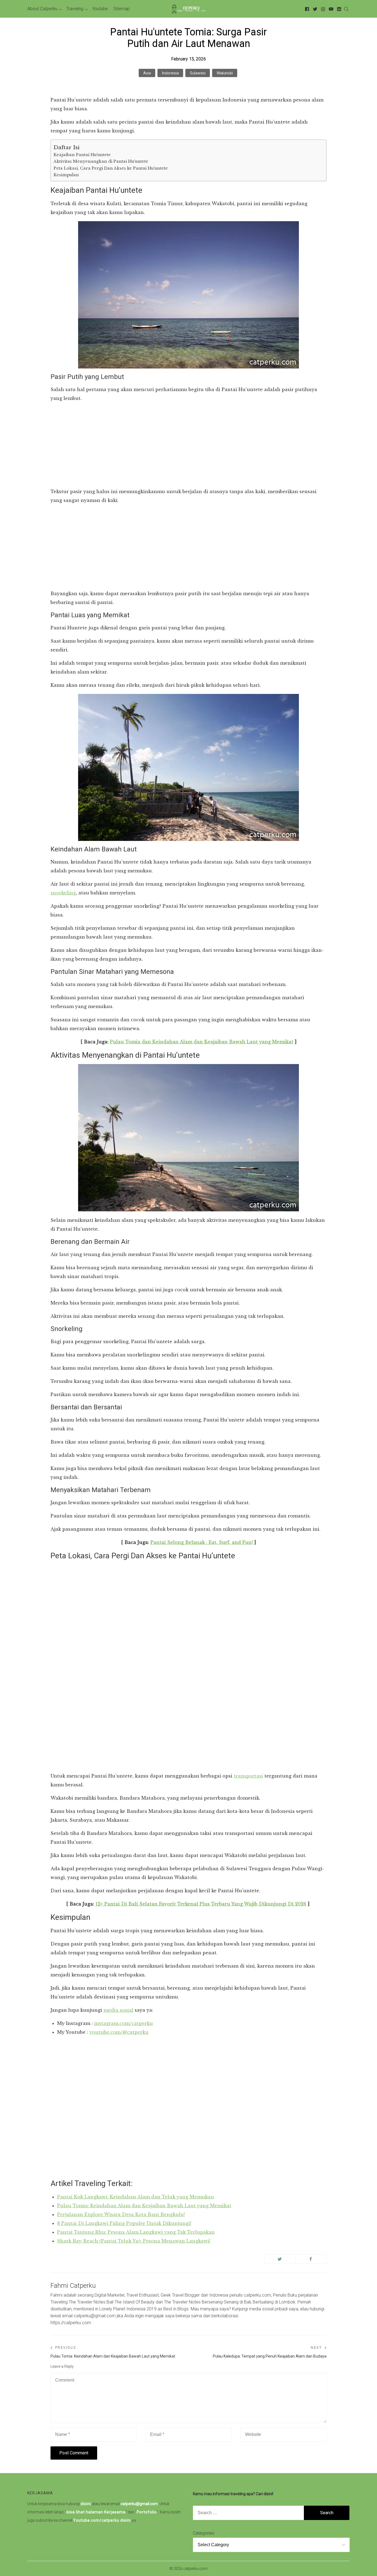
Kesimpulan (66, 175)
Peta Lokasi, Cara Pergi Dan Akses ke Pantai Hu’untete (111, 168)
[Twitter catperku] (314, 9)
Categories (204, 2533)
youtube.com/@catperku (119, 2032)
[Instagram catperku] (322, 9)
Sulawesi (198, 73)
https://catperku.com (71, 2323)
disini (86, 2504)
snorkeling (63, 893)
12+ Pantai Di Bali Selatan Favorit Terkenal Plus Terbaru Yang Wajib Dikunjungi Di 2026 (201, 1904)
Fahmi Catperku (73, 2286)
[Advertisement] (189, 446)
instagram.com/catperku (124, 2023)
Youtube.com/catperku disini (102, 2520)
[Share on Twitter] (280, 2259)
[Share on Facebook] (311, 2259)
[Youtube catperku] (330, 9)
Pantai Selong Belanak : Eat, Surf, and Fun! (202, 1542)
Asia (147, 73)
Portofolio (147, 2512)
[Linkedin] (338, 9)
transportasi (248, 1776)
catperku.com (195, 2569)
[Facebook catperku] (306, 9)
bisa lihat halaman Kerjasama (96, 2512)
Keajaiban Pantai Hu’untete (82, 155)
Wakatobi (225, 73)
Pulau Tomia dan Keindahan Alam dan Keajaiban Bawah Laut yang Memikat (202, 1042)
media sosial (118, 2010)
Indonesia (170, 73)
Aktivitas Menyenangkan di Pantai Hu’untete (101, 161)
